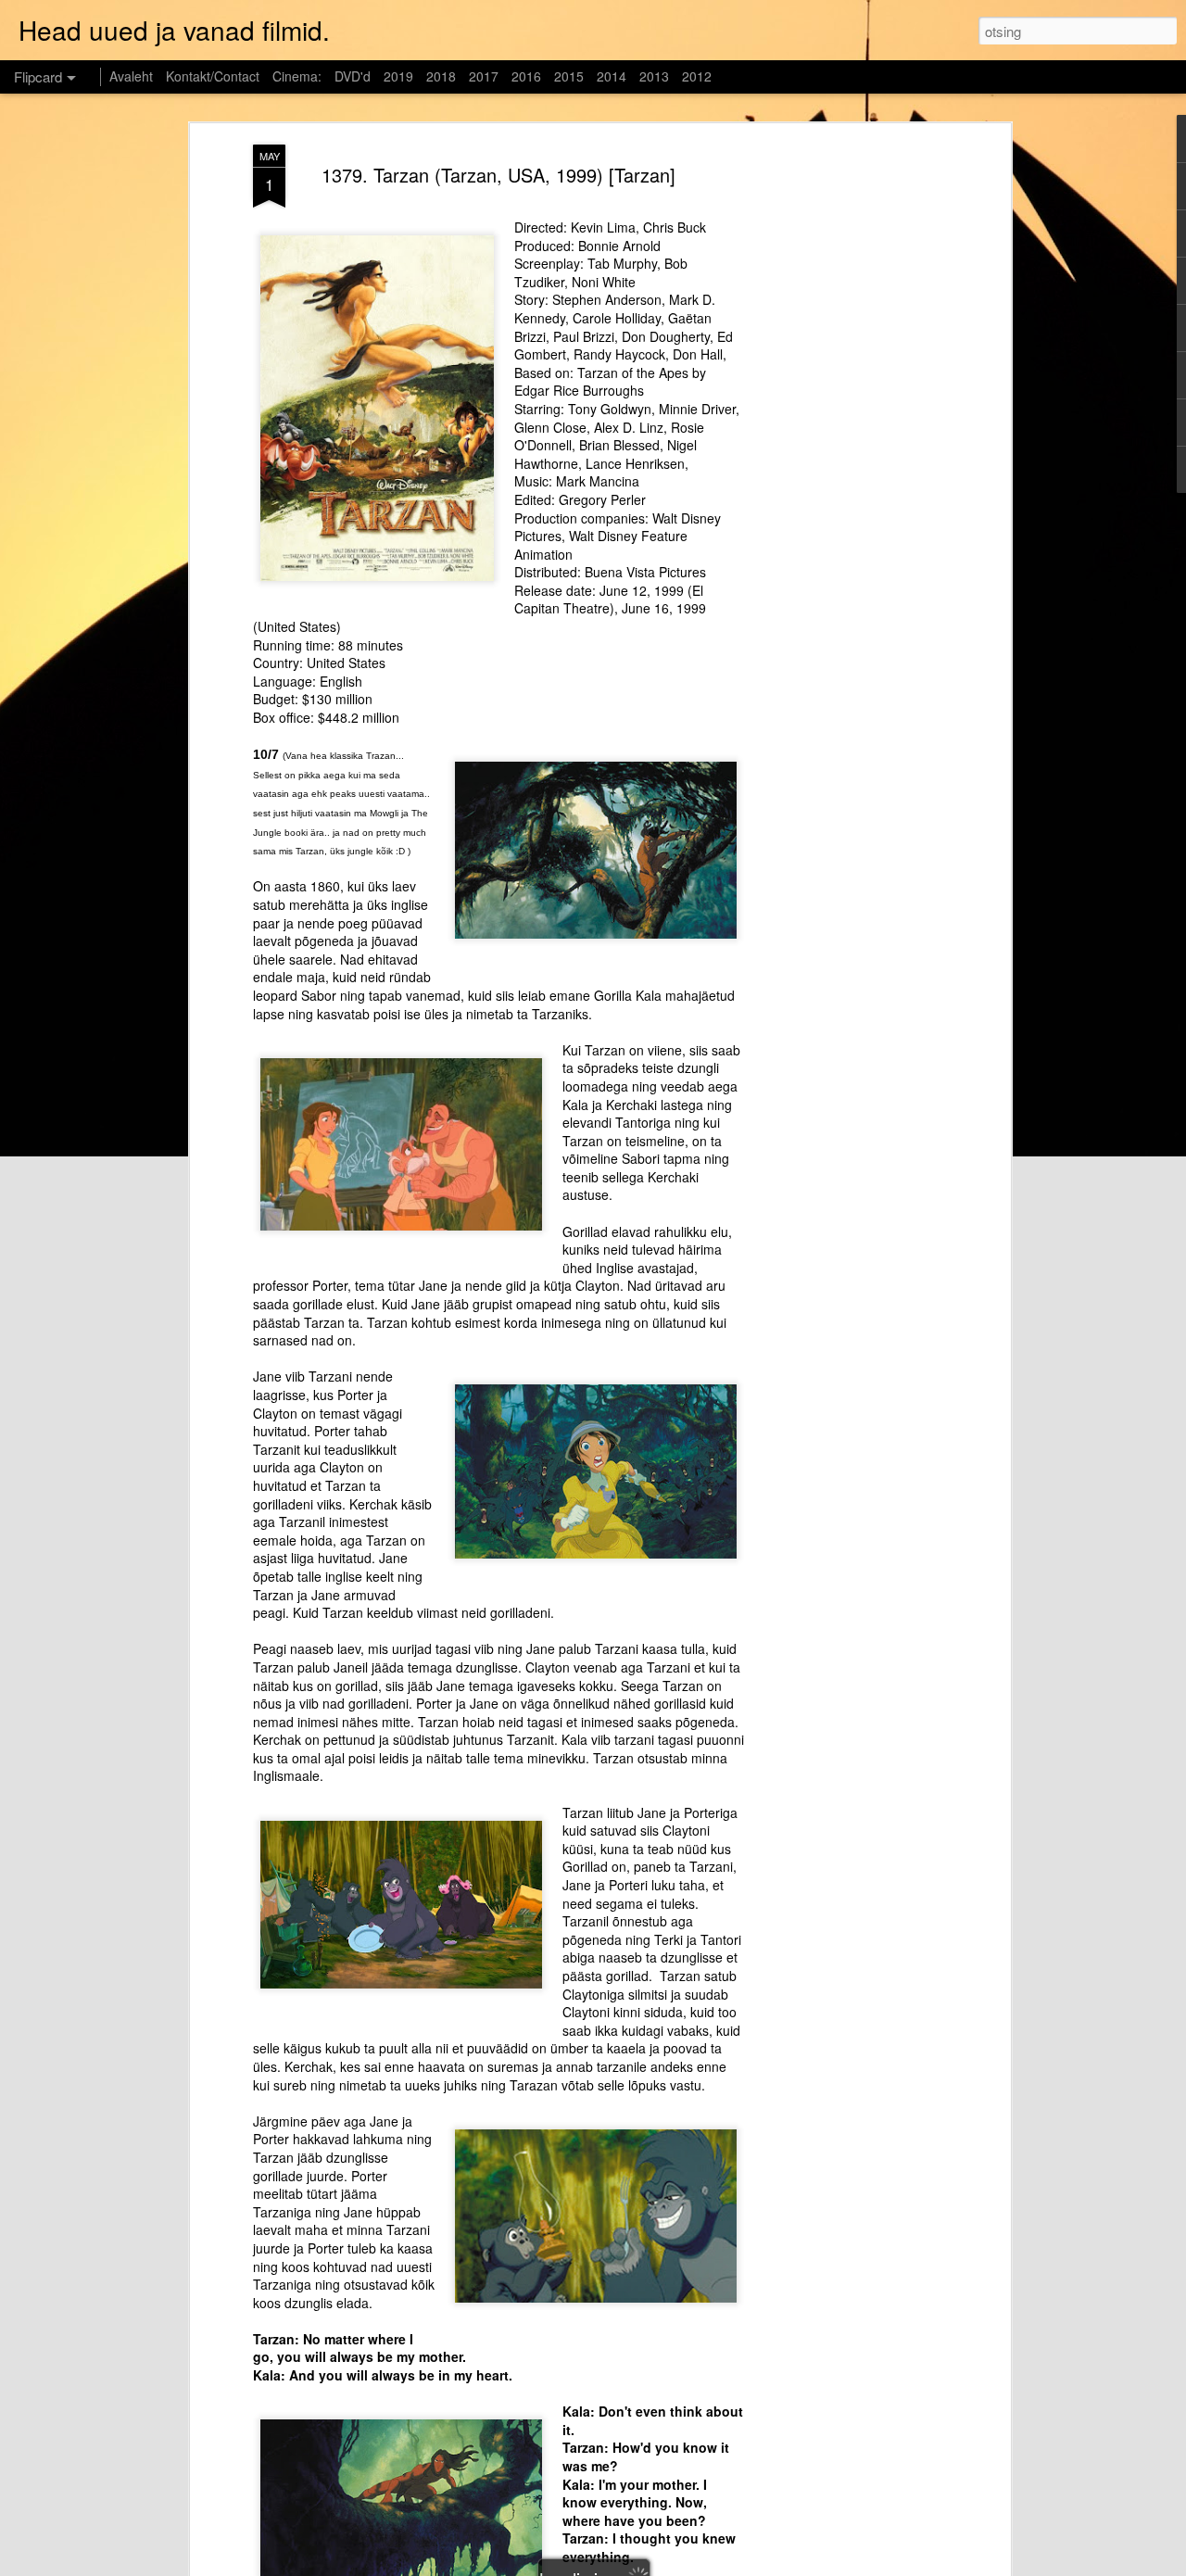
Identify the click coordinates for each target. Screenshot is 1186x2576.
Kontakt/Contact (213, 76)
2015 (569, 76)
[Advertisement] (846, 436)
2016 (526, 76)
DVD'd (353, 76)
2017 (484, 76)
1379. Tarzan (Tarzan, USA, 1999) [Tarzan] (498, 175)
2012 (697, 76)
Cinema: (297, 76)
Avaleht (131, 76)
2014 (612, 76)
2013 (654, 76)
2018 (441, 76)
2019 (398, 76)
